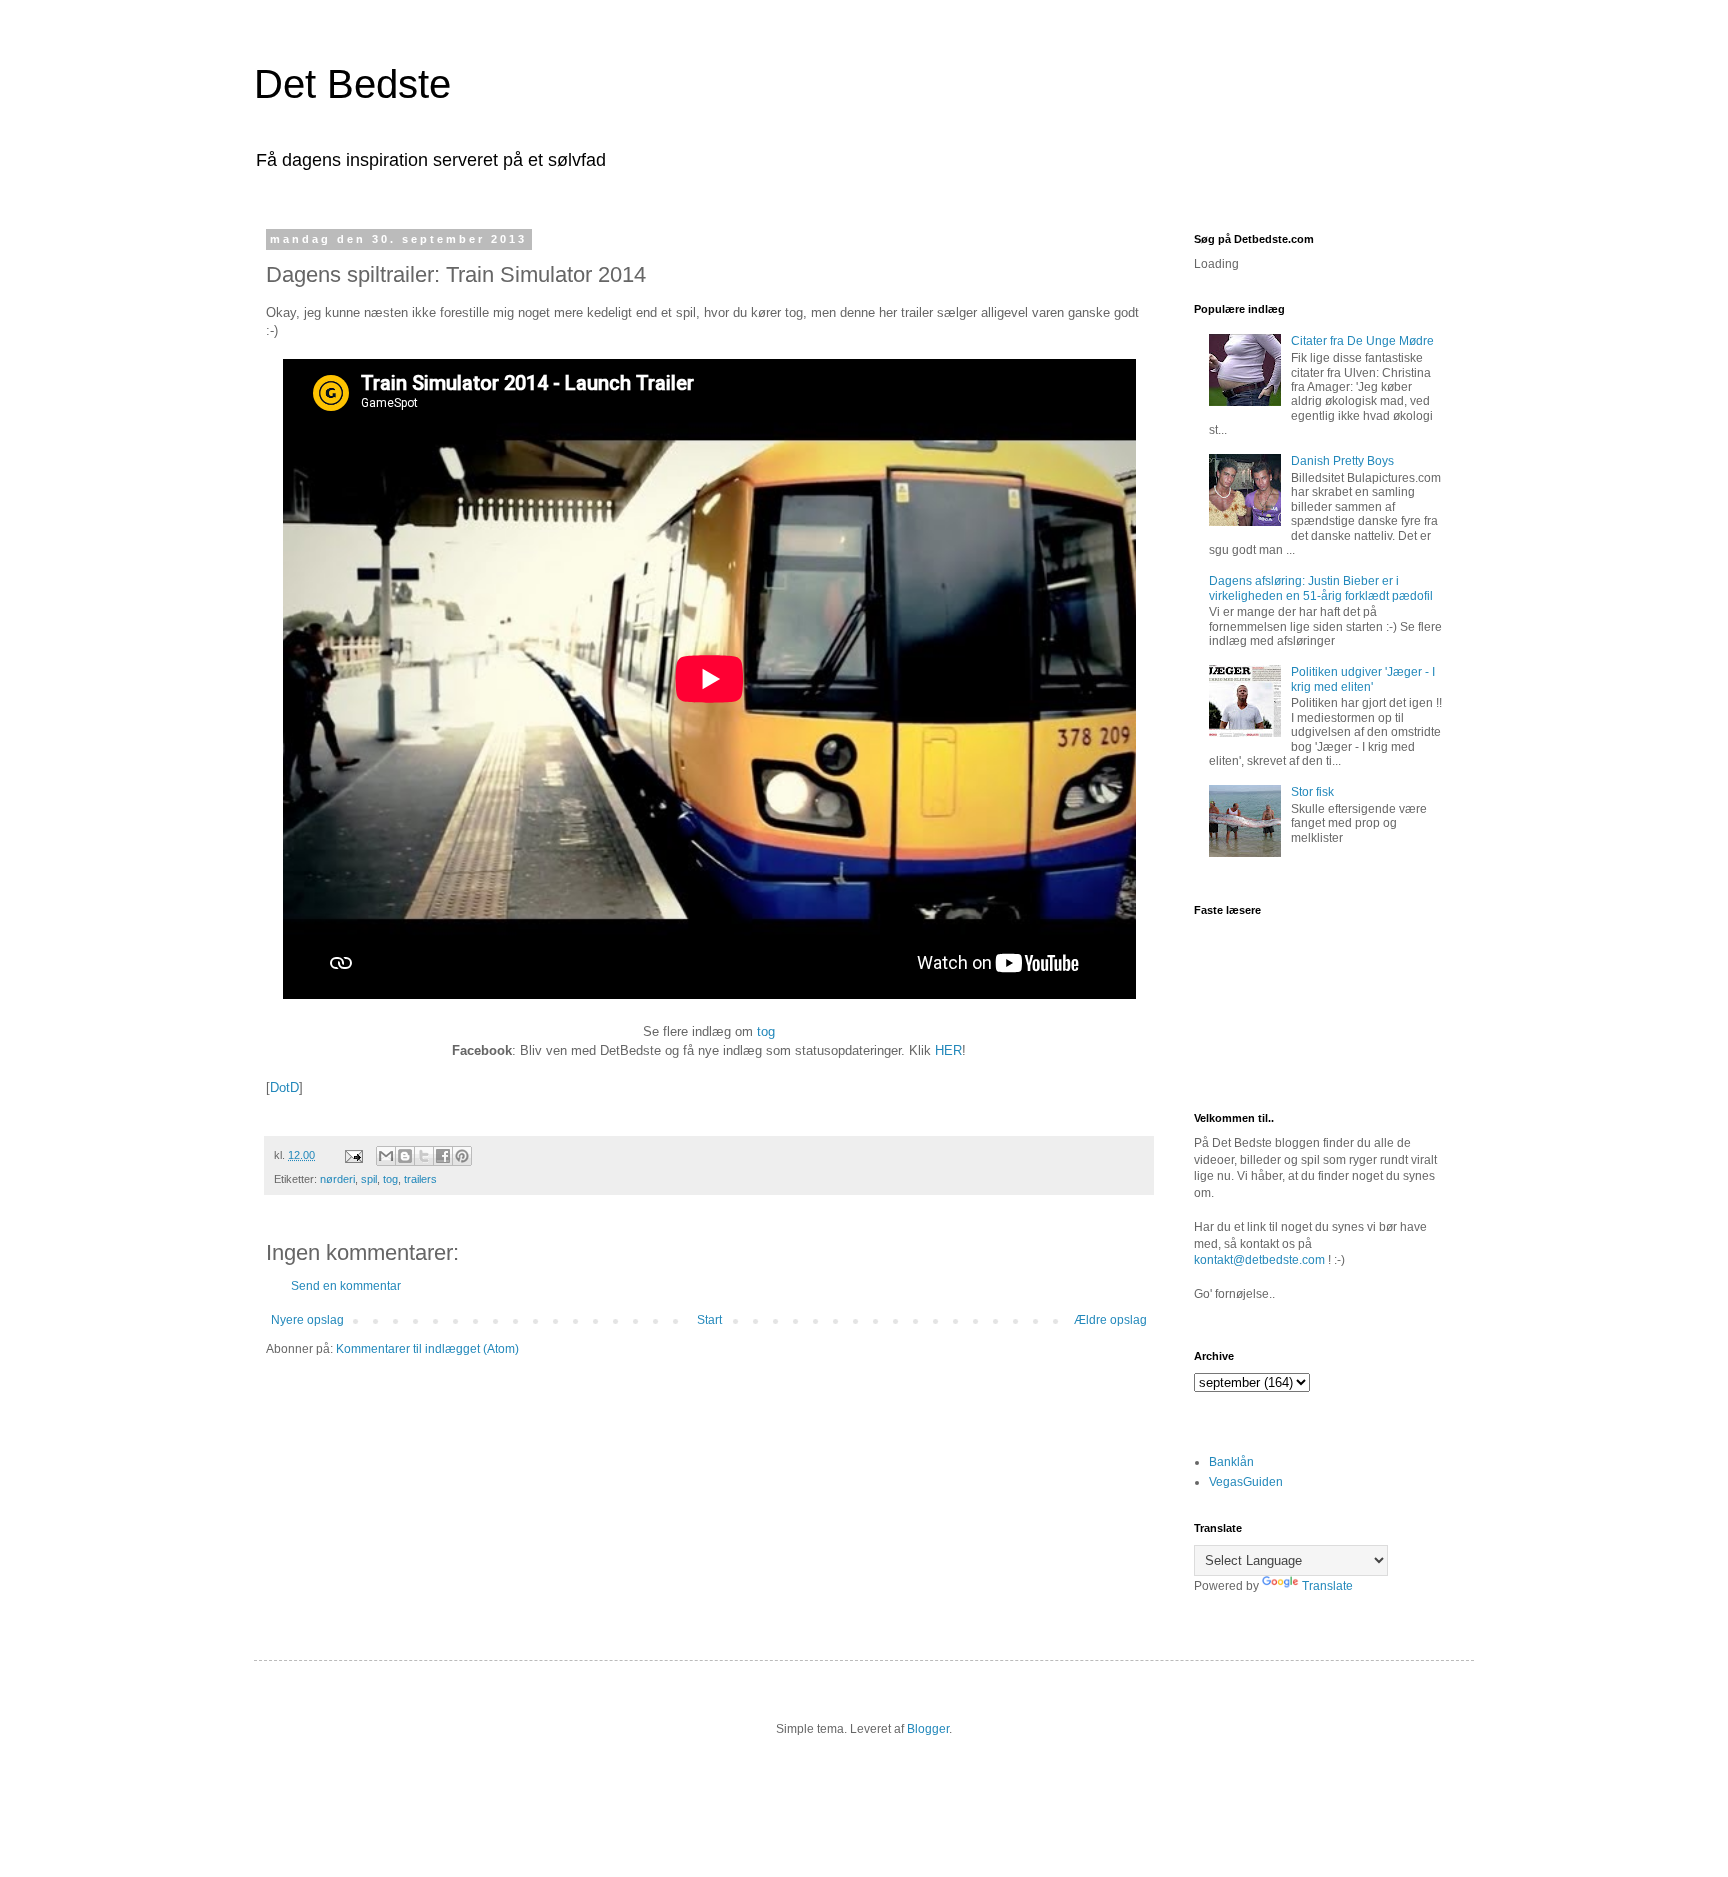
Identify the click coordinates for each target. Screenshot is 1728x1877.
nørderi (337, 1179)
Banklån (1231, 1462)
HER (948, 1050)
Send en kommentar (346, 1286)
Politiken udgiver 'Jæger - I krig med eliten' (1363, 679)
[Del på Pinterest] (462, 1156)
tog (766, 1031)
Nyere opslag (307, 1320)
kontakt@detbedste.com (1259, 1260)
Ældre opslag (1110, 1320)
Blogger (928, 1729)
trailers (420, 1179)
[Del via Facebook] (443, 1156)
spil (369, 1179)
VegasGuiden (1246, 1482)
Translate (1327, 1586)
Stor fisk (1312, 792)
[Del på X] (424, 1156)
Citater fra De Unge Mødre (1362, 341)
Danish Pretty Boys (1342, 461)
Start (709, 1320)
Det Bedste (352, 84)
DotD (284, 1087)
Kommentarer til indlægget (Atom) (427, 1349)
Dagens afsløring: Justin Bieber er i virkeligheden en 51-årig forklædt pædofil (1321, 588)
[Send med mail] (386, 1156)
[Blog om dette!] (405, 1156)
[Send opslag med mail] (353, 1155)
